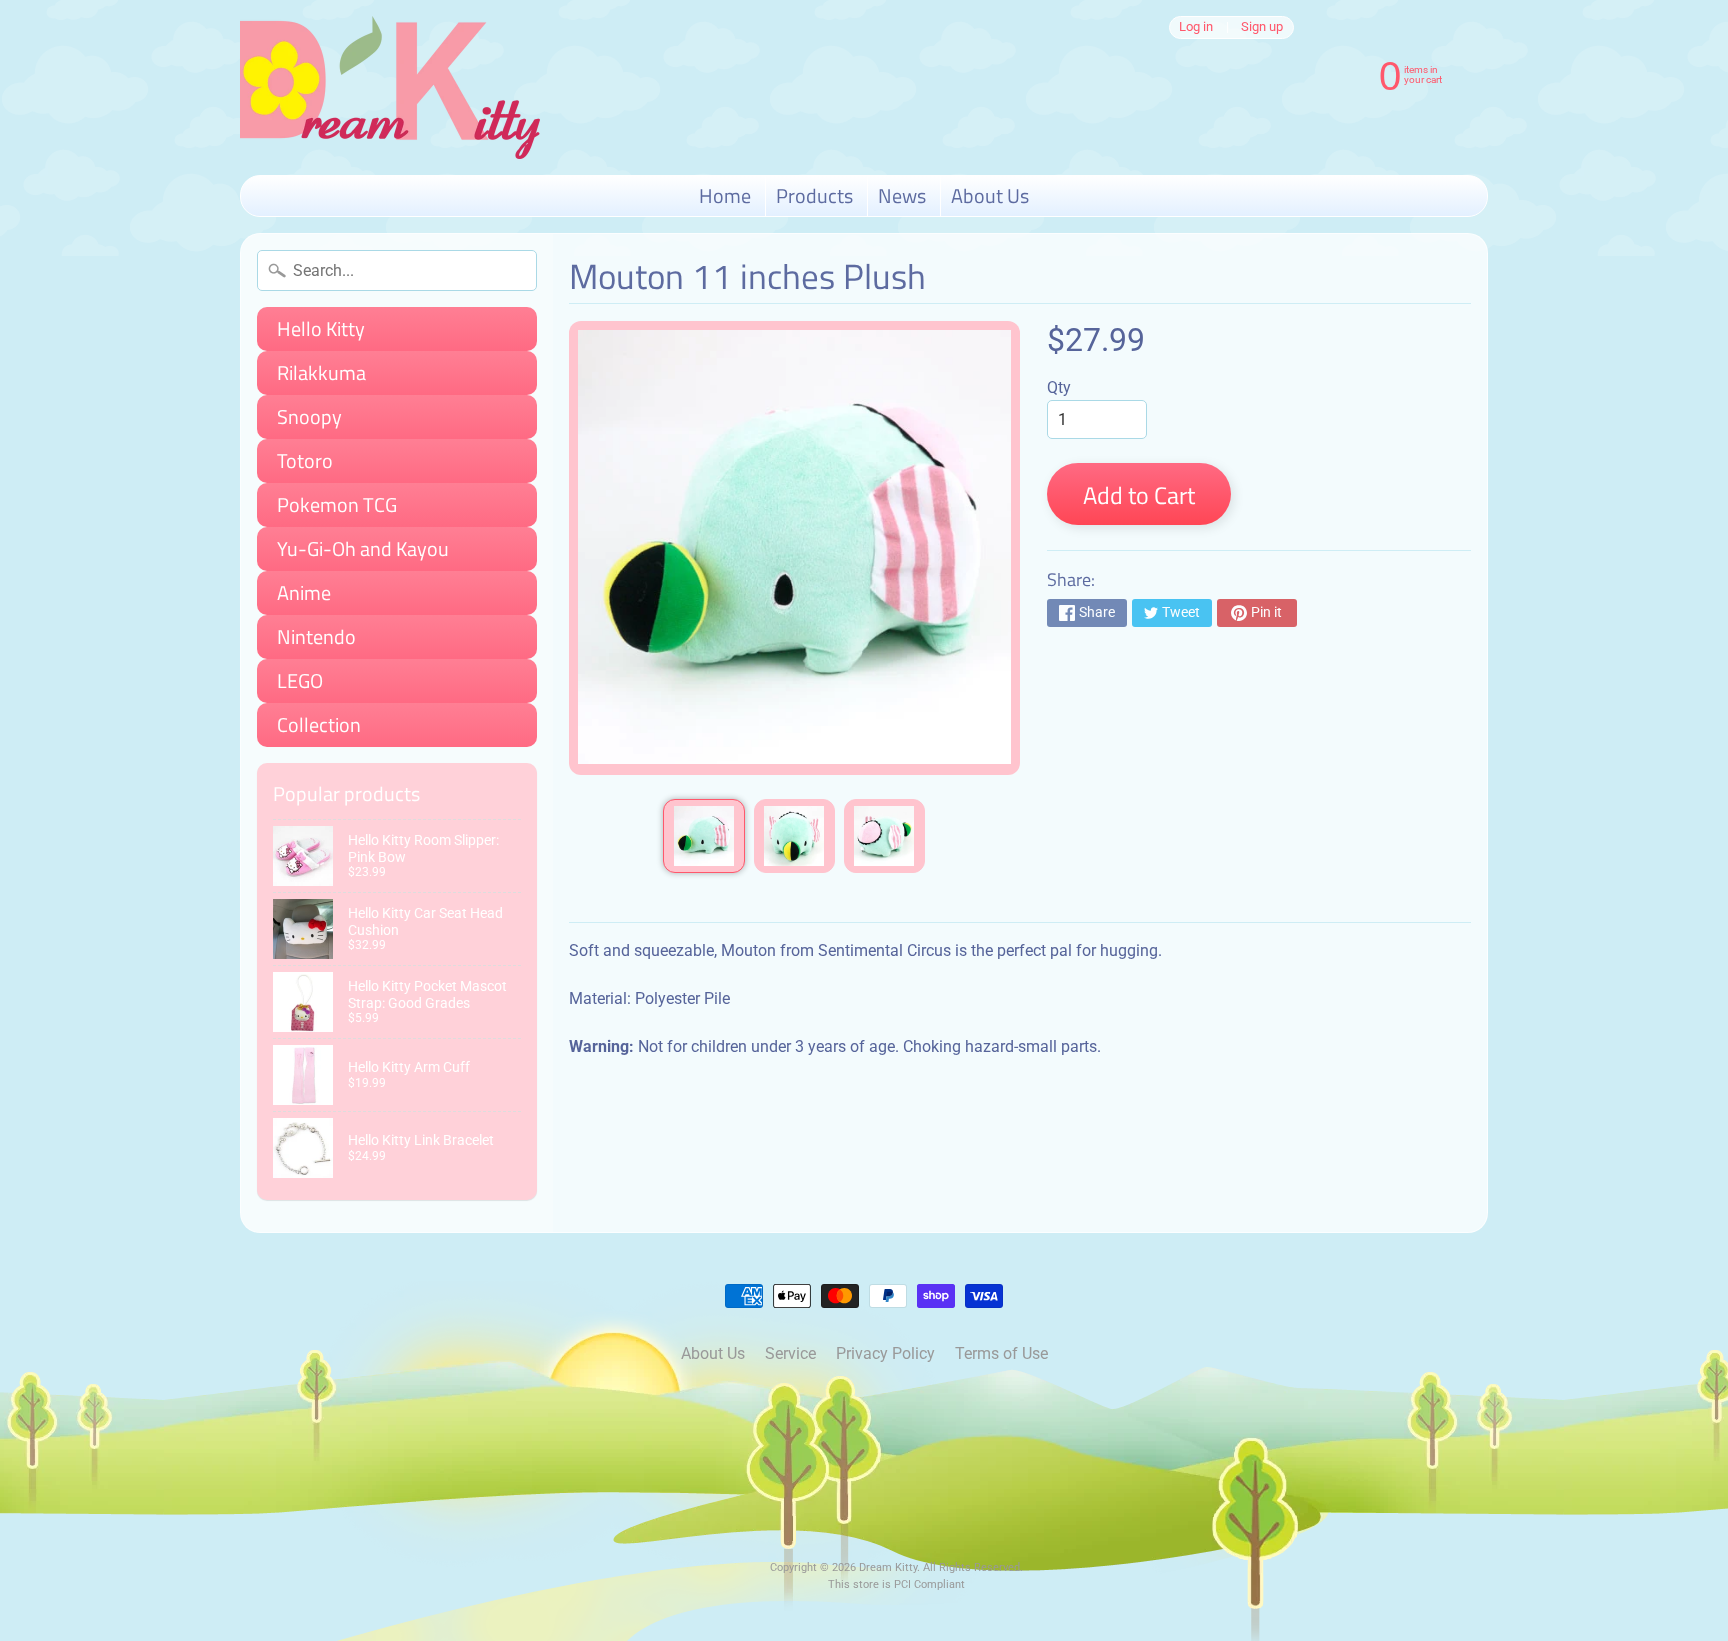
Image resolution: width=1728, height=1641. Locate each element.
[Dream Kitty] (390, 87)
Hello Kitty (321, 328)
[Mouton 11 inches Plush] (703, 836)
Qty (1059, 387)
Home (725, 195)
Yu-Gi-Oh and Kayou (363, 548)
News (902, 195)
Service (790, 1353)
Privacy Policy (885, 1353)
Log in (1196, 27)
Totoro (305, 460)
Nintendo (316, 636)
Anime (304, 592)
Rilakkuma (321, 372)
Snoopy (309, 416)
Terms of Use (1001, 1353)
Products (814, 195)
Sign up (1262, 27)
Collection (319, 724)
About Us (990, 195)
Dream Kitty (888, 1567)
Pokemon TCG (337, 504)
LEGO (300, 680)
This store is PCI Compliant (896, 1584)
